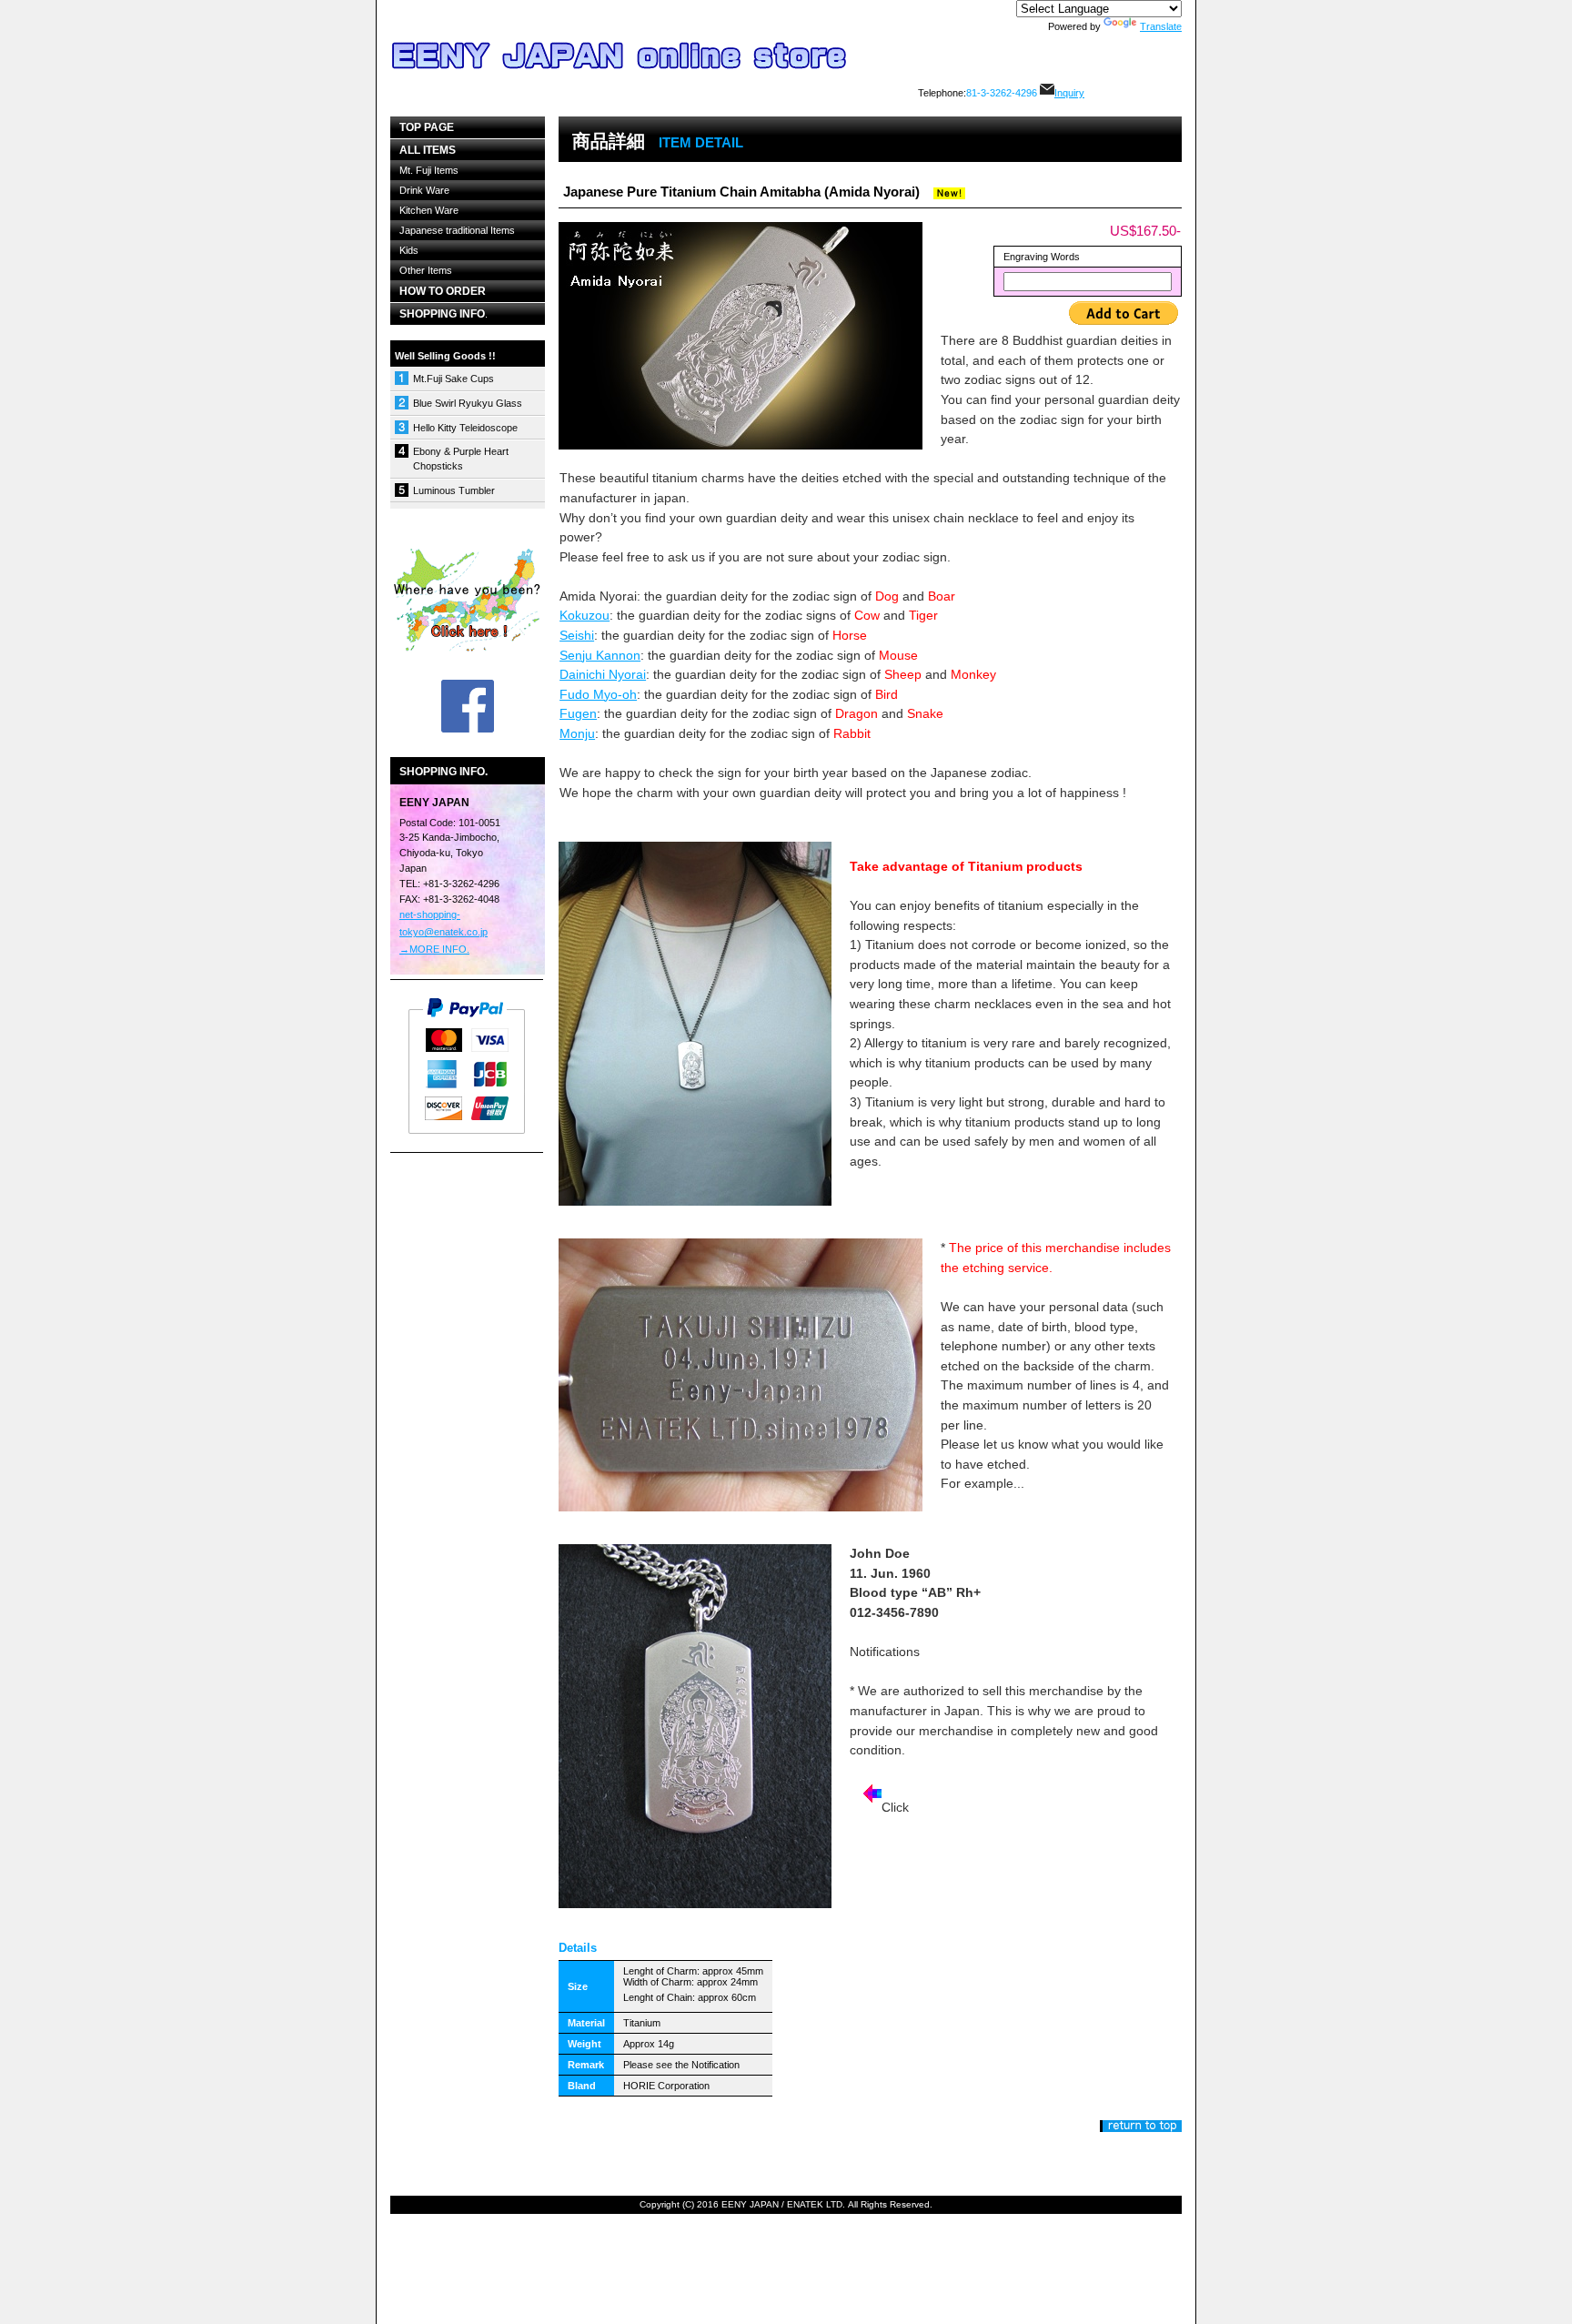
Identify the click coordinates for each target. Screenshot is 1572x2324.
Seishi (577, 635)
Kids (409, 250)
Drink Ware (424, 190)
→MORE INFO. (434, 949)
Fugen (578, 713)
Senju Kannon (600, 655)
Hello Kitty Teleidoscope (465, 428)
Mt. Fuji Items (429, 170)
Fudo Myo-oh (598, 694)
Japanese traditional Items (457, 230)
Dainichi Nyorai (603, 674)
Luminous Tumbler (454, 490)
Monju (577, 733)
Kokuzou (584, 615)
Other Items (426, 270)
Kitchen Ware (429, 210)
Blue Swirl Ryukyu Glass (468, 403)
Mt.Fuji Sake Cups (453, 379)
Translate (1161, 26)
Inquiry (1069, 93)
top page (427, 127)
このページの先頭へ (1141, 2126)
